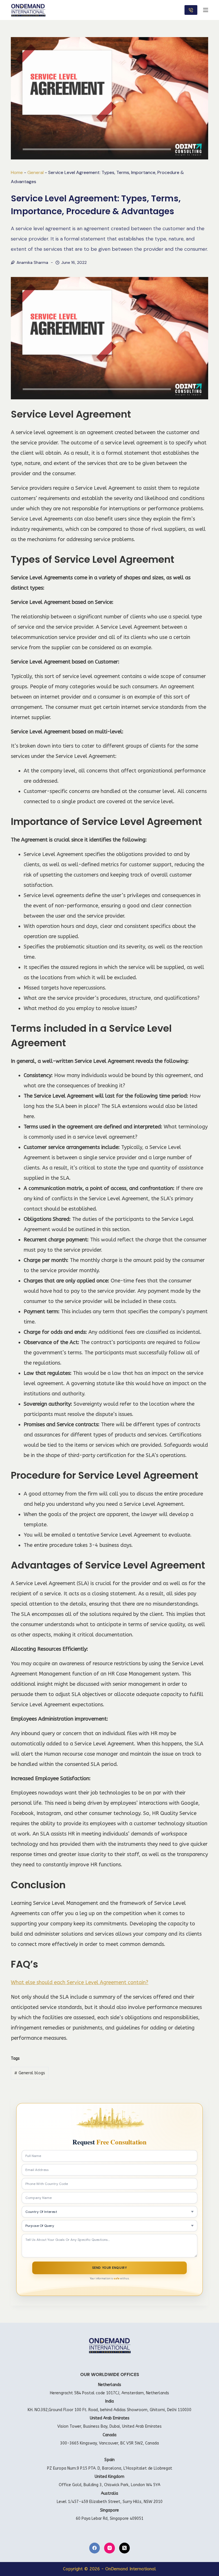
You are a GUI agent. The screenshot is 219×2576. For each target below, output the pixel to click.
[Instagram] (109, 2548)
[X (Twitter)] (125, 2548)
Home (17, 172)
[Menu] (206, 10)
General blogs (30, 2073)
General (36, 172)
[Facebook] (95, 2548)
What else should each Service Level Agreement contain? (80, 1982)
